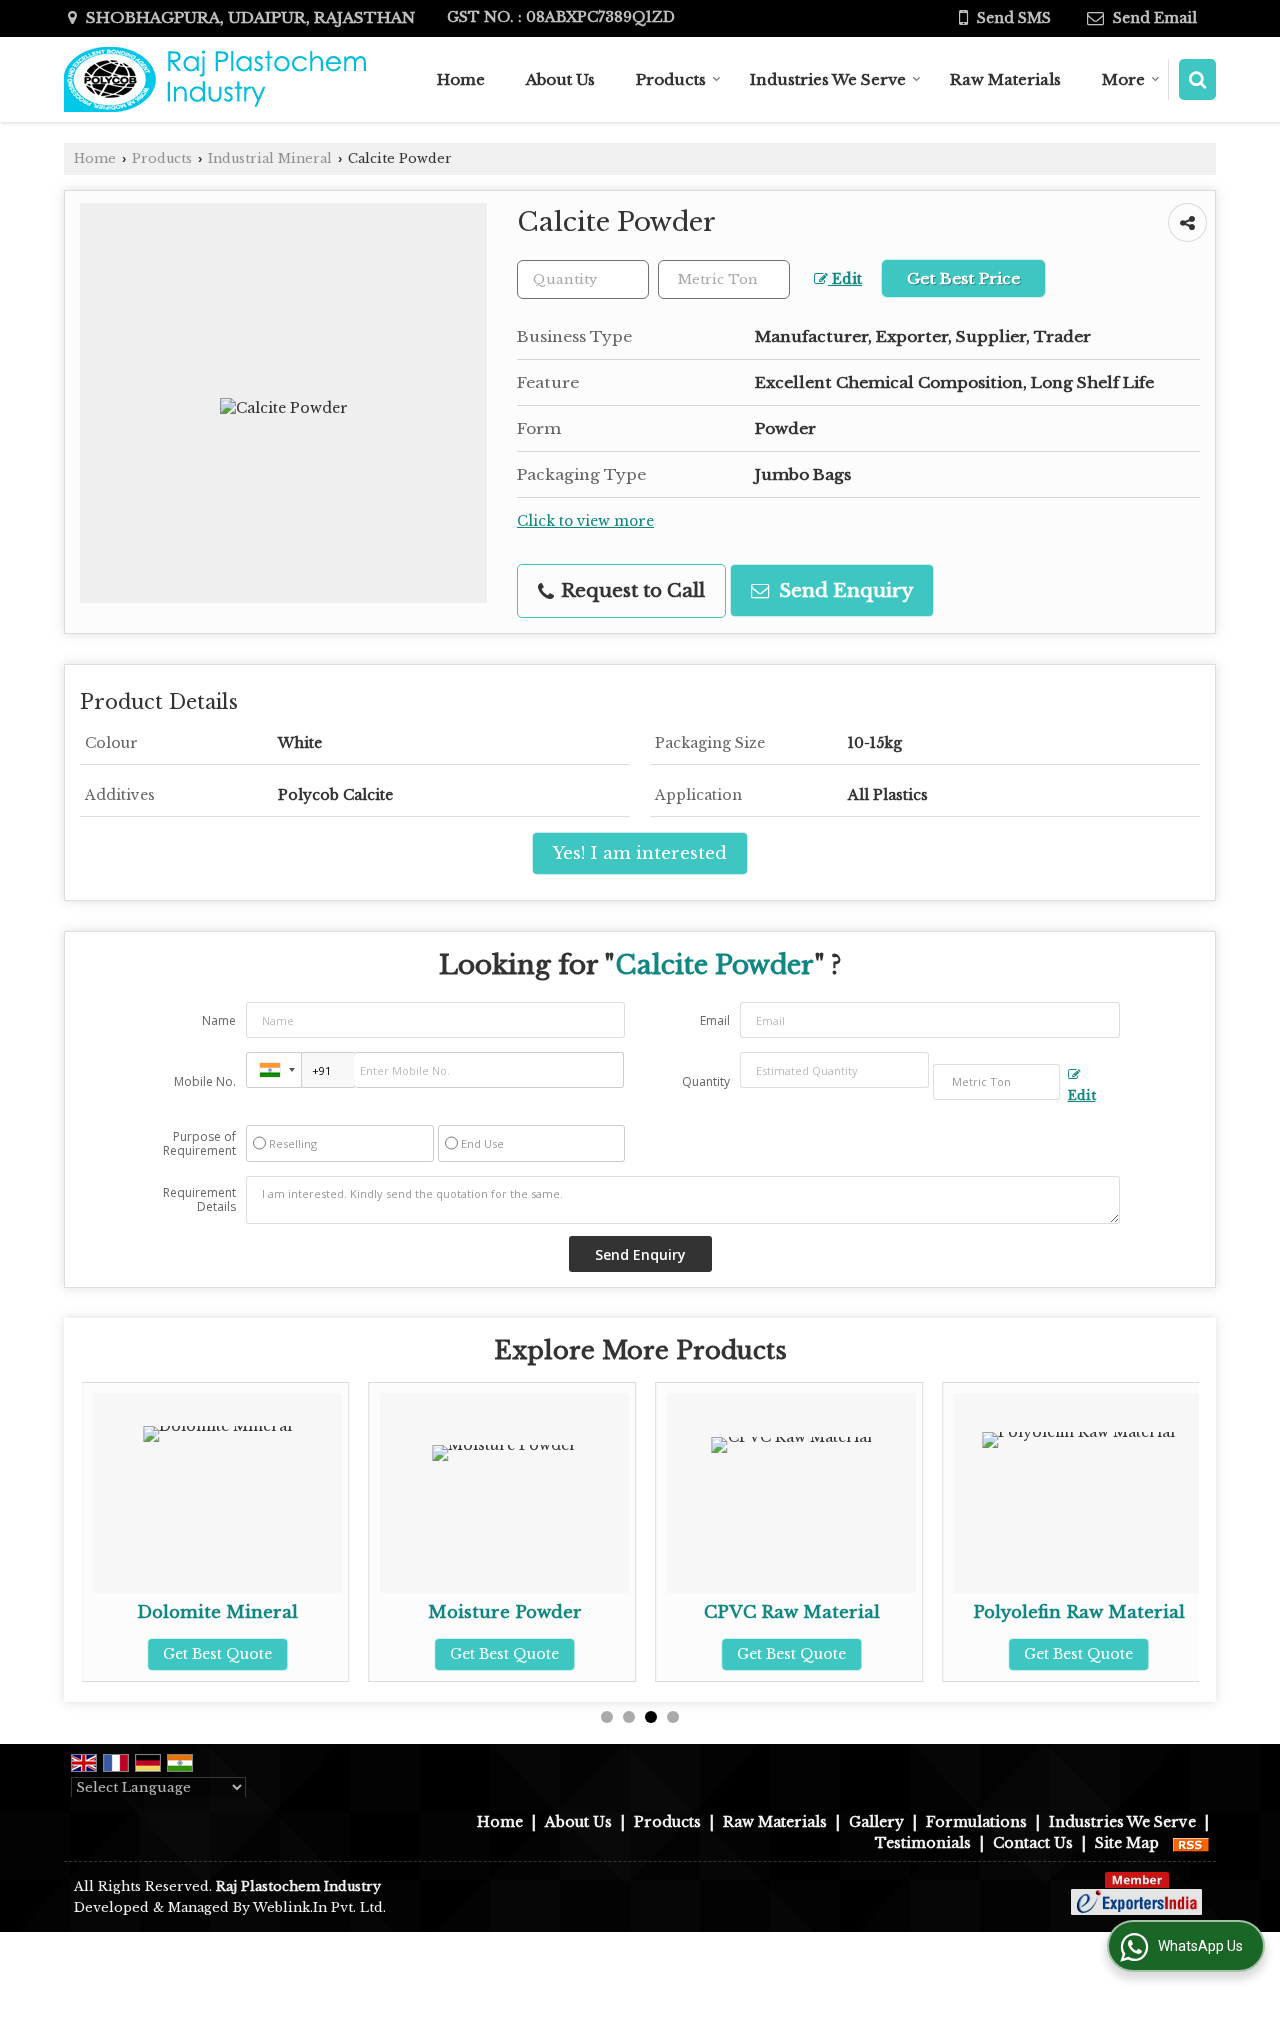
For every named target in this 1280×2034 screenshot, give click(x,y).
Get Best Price (963, 278)
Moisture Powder (505, 1612)
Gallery (876, 1822)
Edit (845, 279)
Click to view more (585, 521)
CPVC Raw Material (792, 1612)
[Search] (1197, 79)
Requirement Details (199, 1200)
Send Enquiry (843, 590)
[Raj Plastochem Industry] (219, 79)
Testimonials (923, 1843)
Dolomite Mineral (217, 1612)
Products (671, 79)
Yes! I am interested (640, 853)
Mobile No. (205, 1081)
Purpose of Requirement (199, 1144)
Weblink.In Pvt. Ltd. (319, 1907)
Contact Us (1033, 1843)
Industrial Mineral (270, 158)
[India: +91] (274, 1070)
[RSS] (1191, 1843)
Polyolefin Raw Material (1079, 1612)
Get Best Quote (217, 1654)
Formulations (976, 1822)
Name (219, 1020)
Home (461, 79)
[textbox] (724, 279)
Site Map (1127, 1843)
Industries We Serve (828, 79)
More (1123, 79)
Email (715, 1020)
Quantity (706, 1081)
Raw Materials (1005, 79)
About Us (560, 79)
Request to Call (630, 590)
